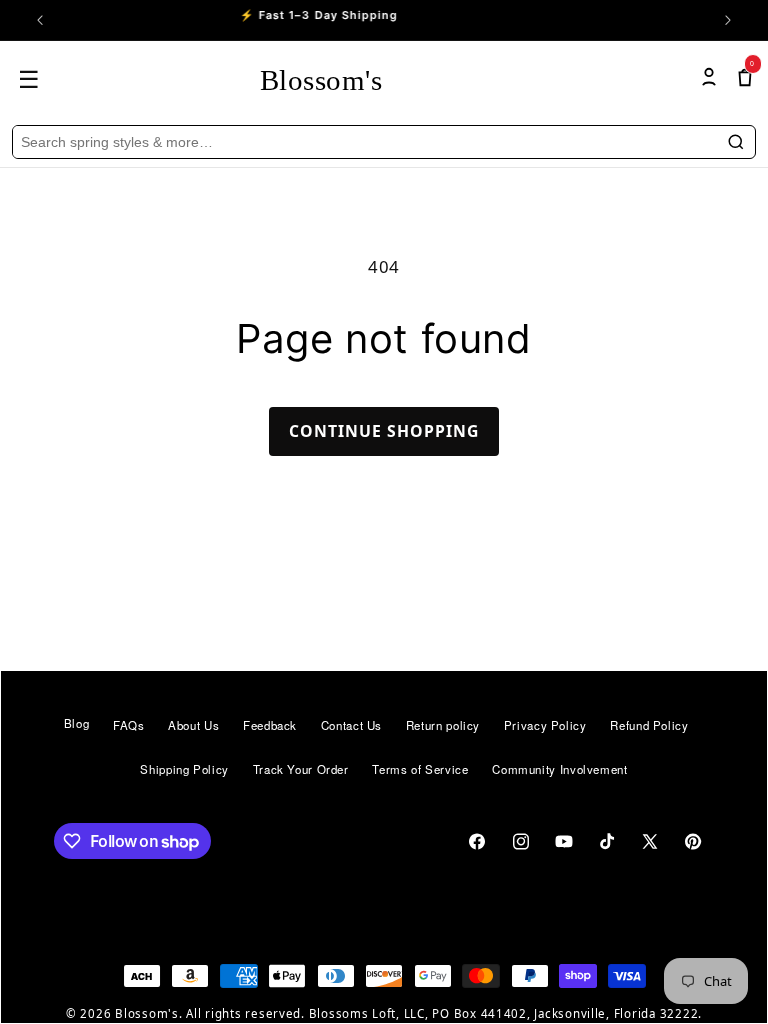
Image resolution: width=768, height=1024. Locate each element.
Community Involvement (559, 769)
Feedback (270, 725)
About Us (193, 725)
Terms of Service (420, 769)
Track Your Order (301, 769)
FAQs (129, 725)
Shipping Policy (184, 769)
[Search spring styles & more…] (736, 142)
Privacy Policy (545, 725)
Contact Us (351, 725)
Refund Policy (649, 725)
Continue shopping (384, 431)
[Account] (709, 79)
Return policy (443, 725)
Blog (77, 723)
